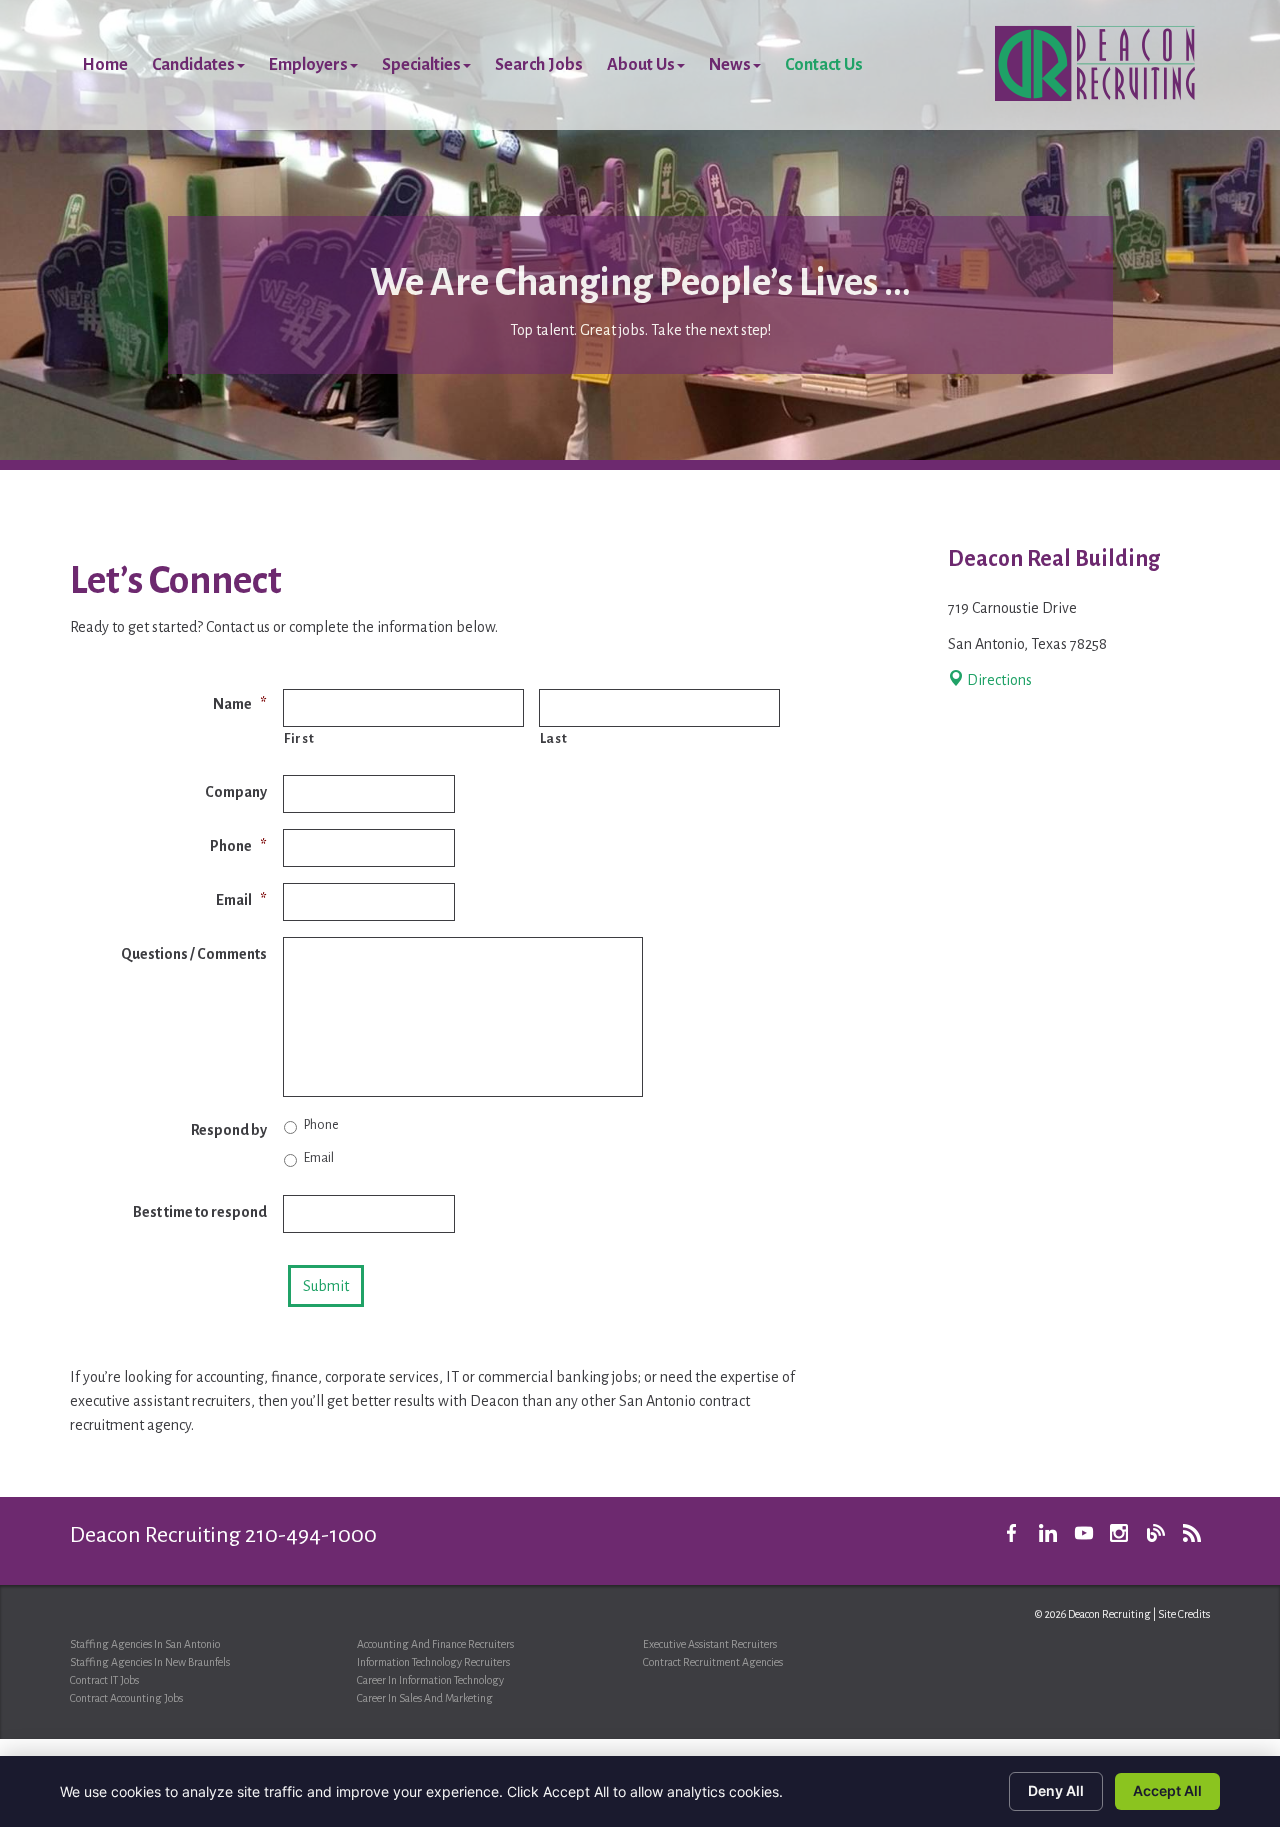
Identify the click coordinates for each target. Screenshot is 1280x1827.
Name (240, 704)
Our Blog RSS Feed (1192, 1533)
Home (105, 65)
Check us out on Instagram (1120, 1533)
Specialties (421, 65)
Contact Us (824, 65)
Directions (998, 680)
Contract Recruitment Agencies (713, 1662)
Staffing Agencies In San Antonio (145, 1644)
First (299, 738)
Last (554, 738)
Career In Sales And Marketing (425, 1698)
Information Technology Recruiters (433, 1662)
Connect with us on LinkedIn (1048, 1533)
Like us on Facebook (1012, 1533)
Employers (308, 65)
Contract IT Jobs (104, 1680)
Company (236, 792)
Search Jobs (539, 65)
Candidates (193, 65)
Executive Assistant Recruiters (710, 1644)
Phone (238, 846)
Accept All (1167, 1790)
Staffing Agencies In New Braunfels (150, 1662)
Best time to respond (200, 1212)
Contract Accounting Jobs (126, 1698)
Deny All (1056, 1790)
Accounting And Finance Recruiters (435, 1644)
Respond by (229, 1130)
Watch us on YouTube (1084, 1533)
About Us (641, 65)
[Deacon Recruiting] (1095, 63)
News (730, 65)
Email (241, 900)
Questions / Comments (194, 954)
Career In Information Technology (430, 1680)
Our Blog (1156, 1533)
